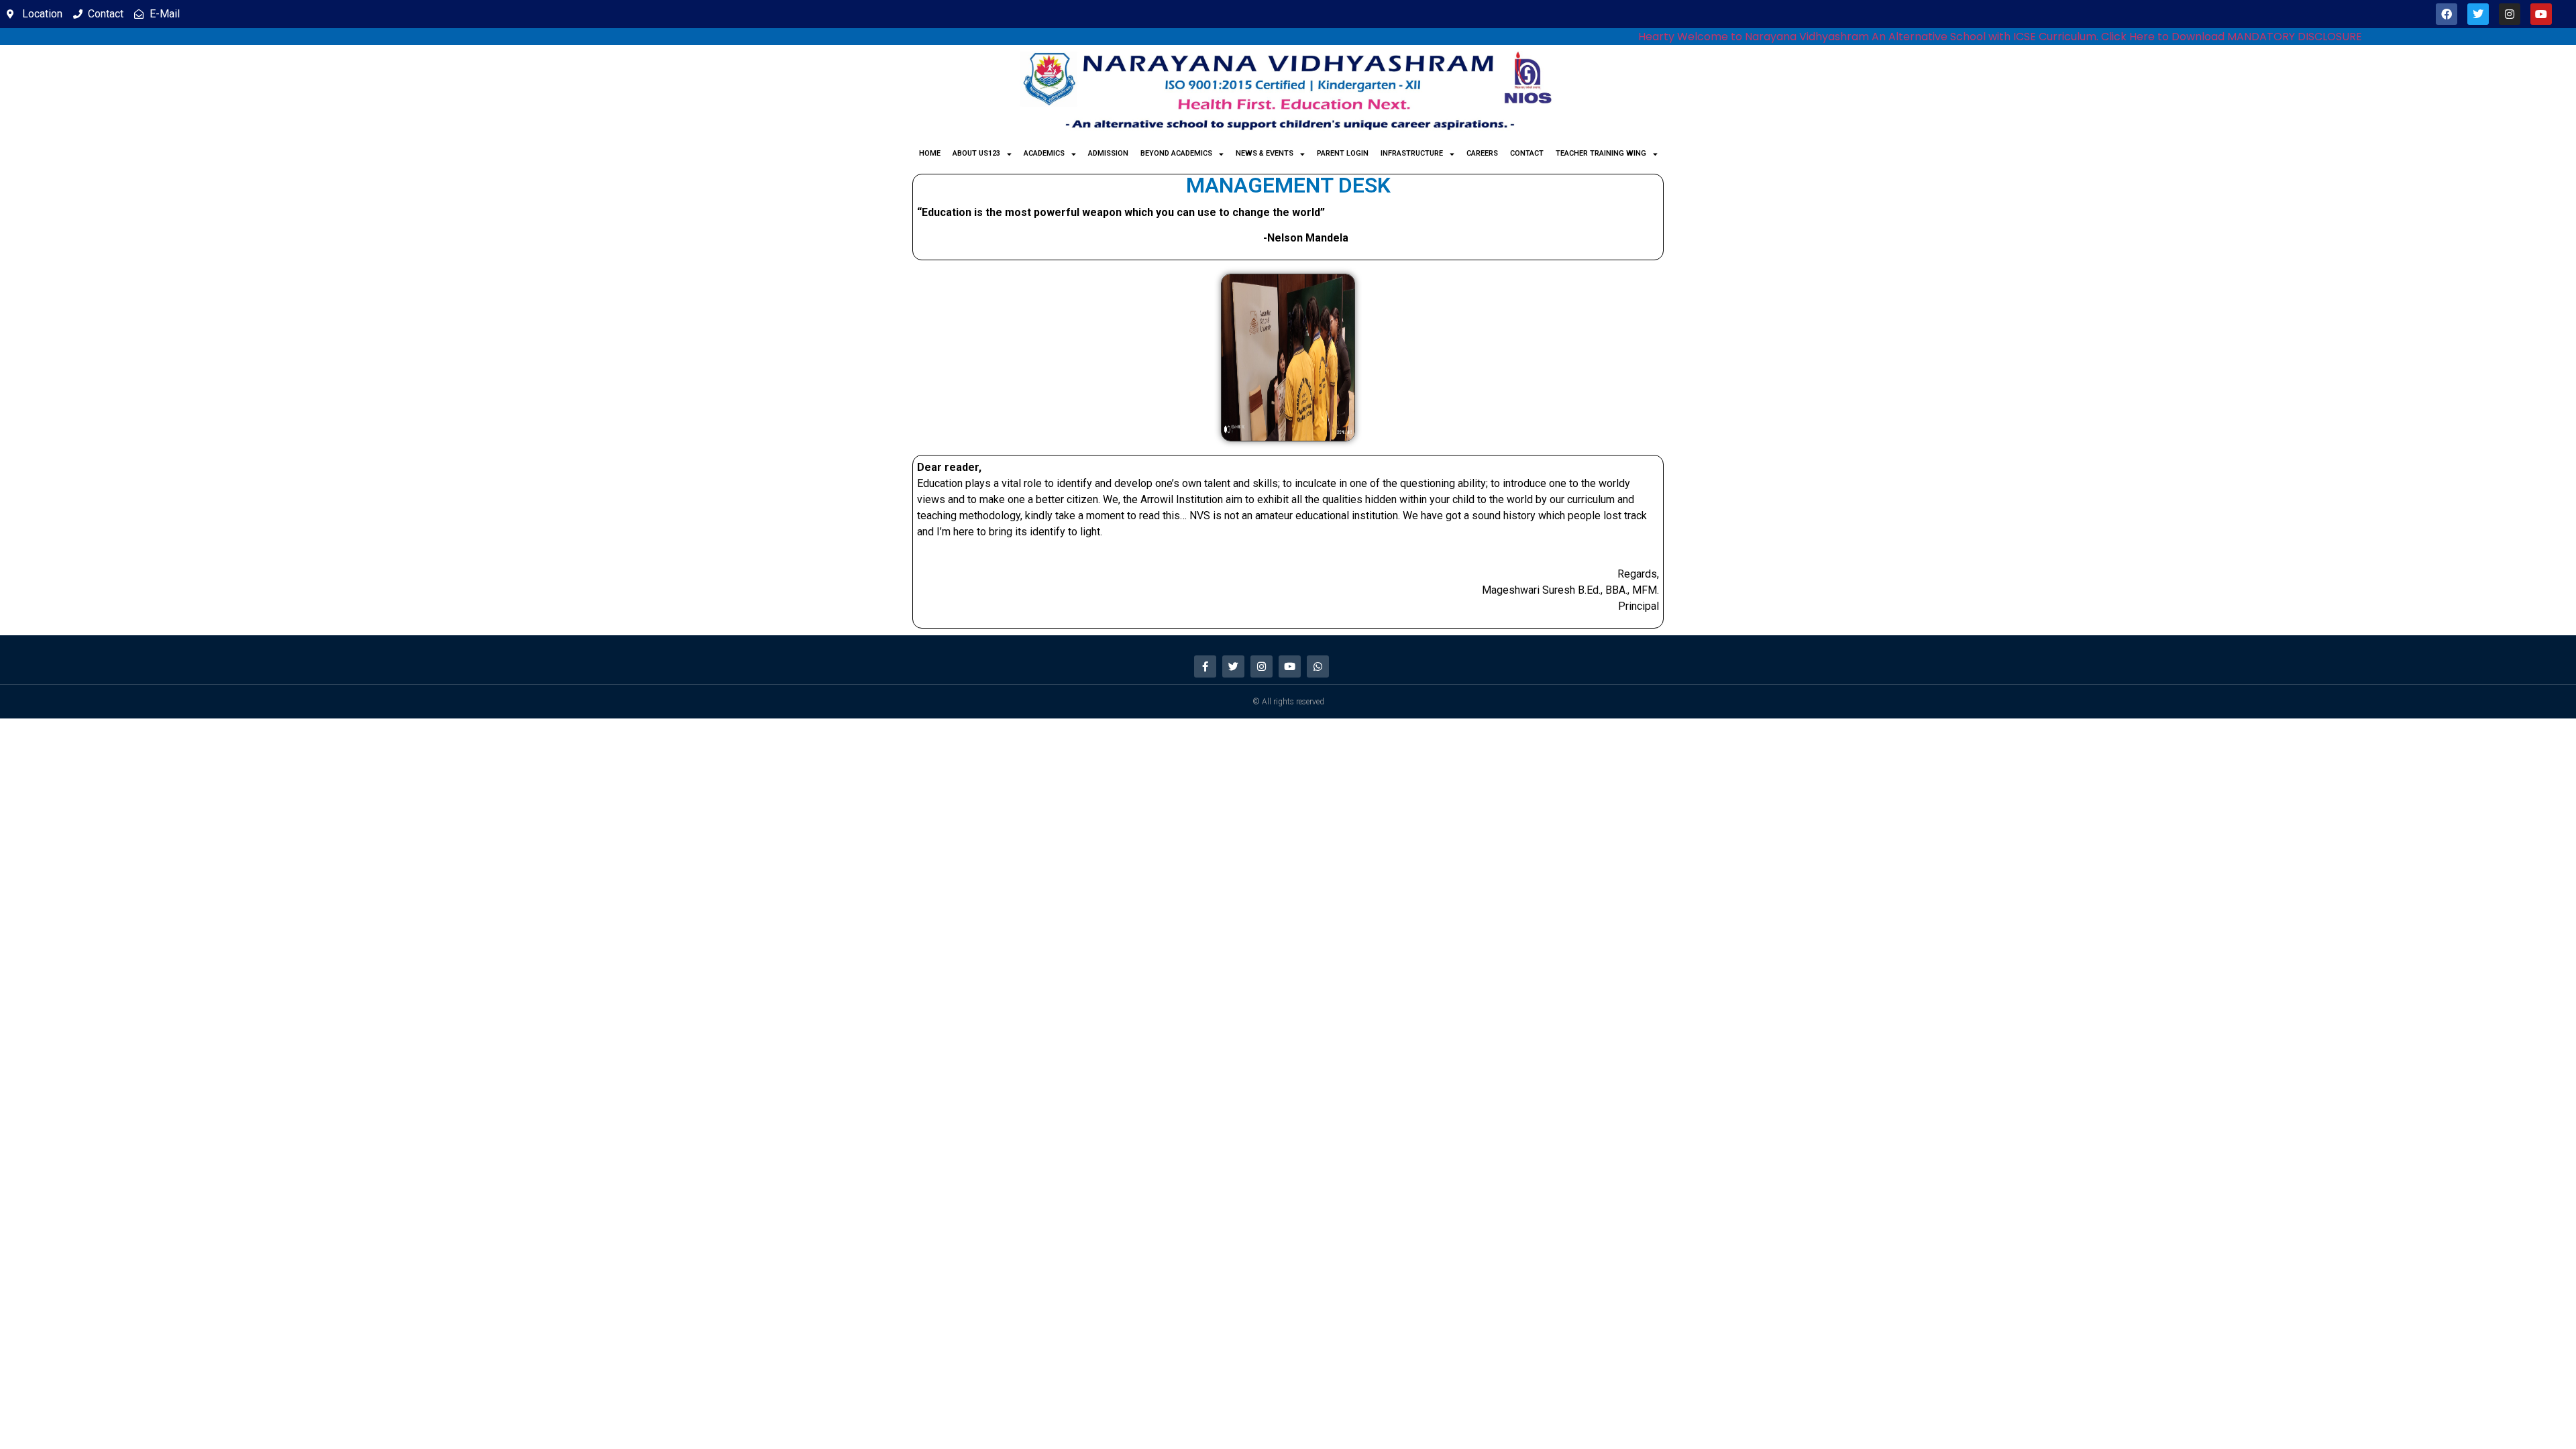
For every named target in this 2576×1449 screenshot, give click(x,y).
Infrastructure (1412, 153)
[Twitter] (2478, 14)
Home (930, 153)
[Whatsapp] (1318, 666)
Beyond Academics (1176, 153)
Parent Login (1343, 153)
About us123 (976, 153)
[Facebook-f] (1205, 666)
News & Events (1265, 153)
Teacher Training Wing (1601, 153)
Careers (1482, 153)
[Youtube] (2541, 14)
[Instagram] (2510, 14)
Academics (1044, 153)
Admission (1108, 153)
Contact (1527, 153)
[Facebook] (2447, 14)
